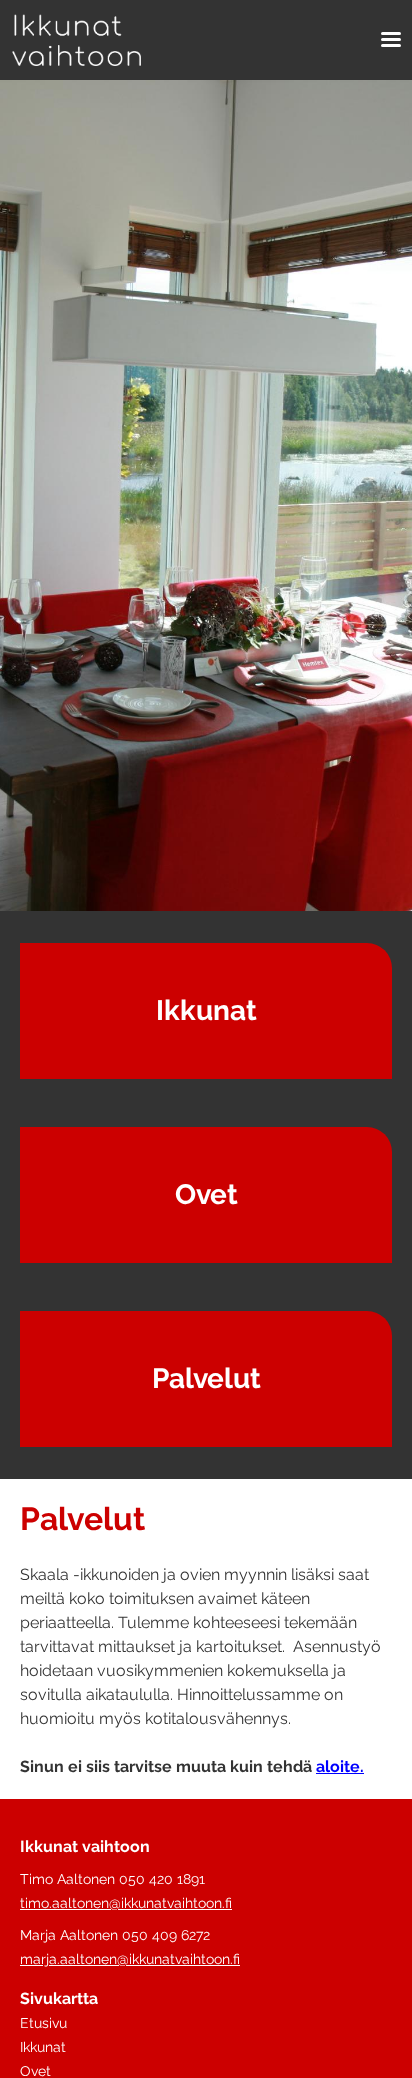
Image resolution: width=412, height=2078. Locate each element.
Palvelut (206, 1378)
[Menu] (384, 40)
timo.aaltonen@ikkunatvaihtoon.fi (126, 1903)
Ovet (206, 1194)
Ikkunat (206, 1010)
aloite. (340, 1766)
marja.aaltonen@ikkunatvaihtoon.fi (130, 1959)
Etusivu (43, 2023)
